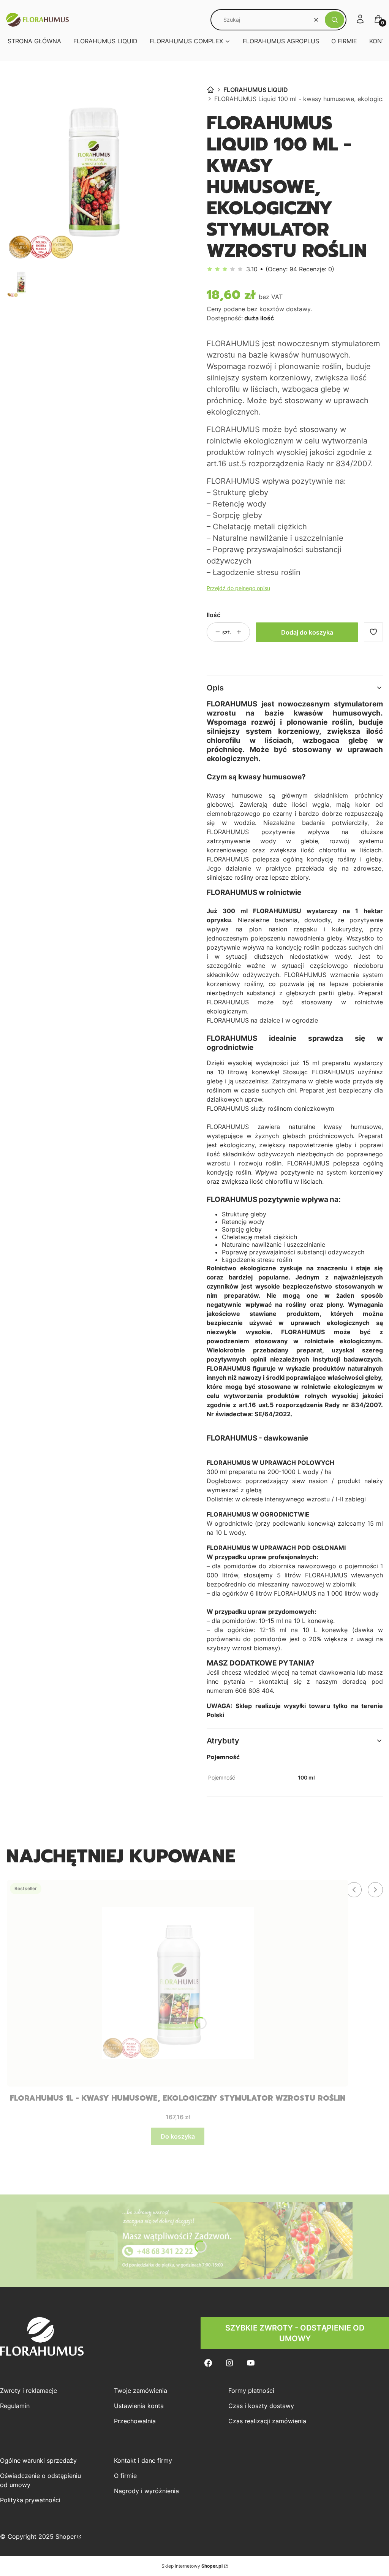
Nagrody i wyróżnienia (146, 2491)
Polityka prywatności (30, 2500)
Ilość (213, 615)
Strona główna (210, 90)
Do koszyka (178, 2136)
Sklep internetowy (192, 2566)
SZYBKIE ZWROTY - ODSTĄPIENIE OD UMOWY (295, 2333)
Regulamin (15, 2406)
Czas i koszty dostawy (261, 2406)
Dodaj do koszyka (307, 632)
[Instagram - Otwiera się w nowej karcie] (229, 2363)
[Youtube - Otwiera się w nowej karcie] (251, 2363)
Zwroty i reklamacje (28, 2391)
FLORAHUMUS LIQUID (256, 90)
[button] (334, 20)
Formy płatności (251, 2391)
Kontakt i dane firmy (143, 2460)
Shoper (66, 2536)
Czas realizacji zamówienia (267, 2421)
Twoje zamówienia (141, 2391)
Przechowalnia (135, 2421)
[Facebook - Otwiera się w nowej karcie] (208, 2363)
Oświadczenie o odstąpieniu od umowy (40, 2480)
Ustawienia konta (139, 2406)
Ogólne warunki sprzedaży (38, 2460)
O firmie (125, 2476)
